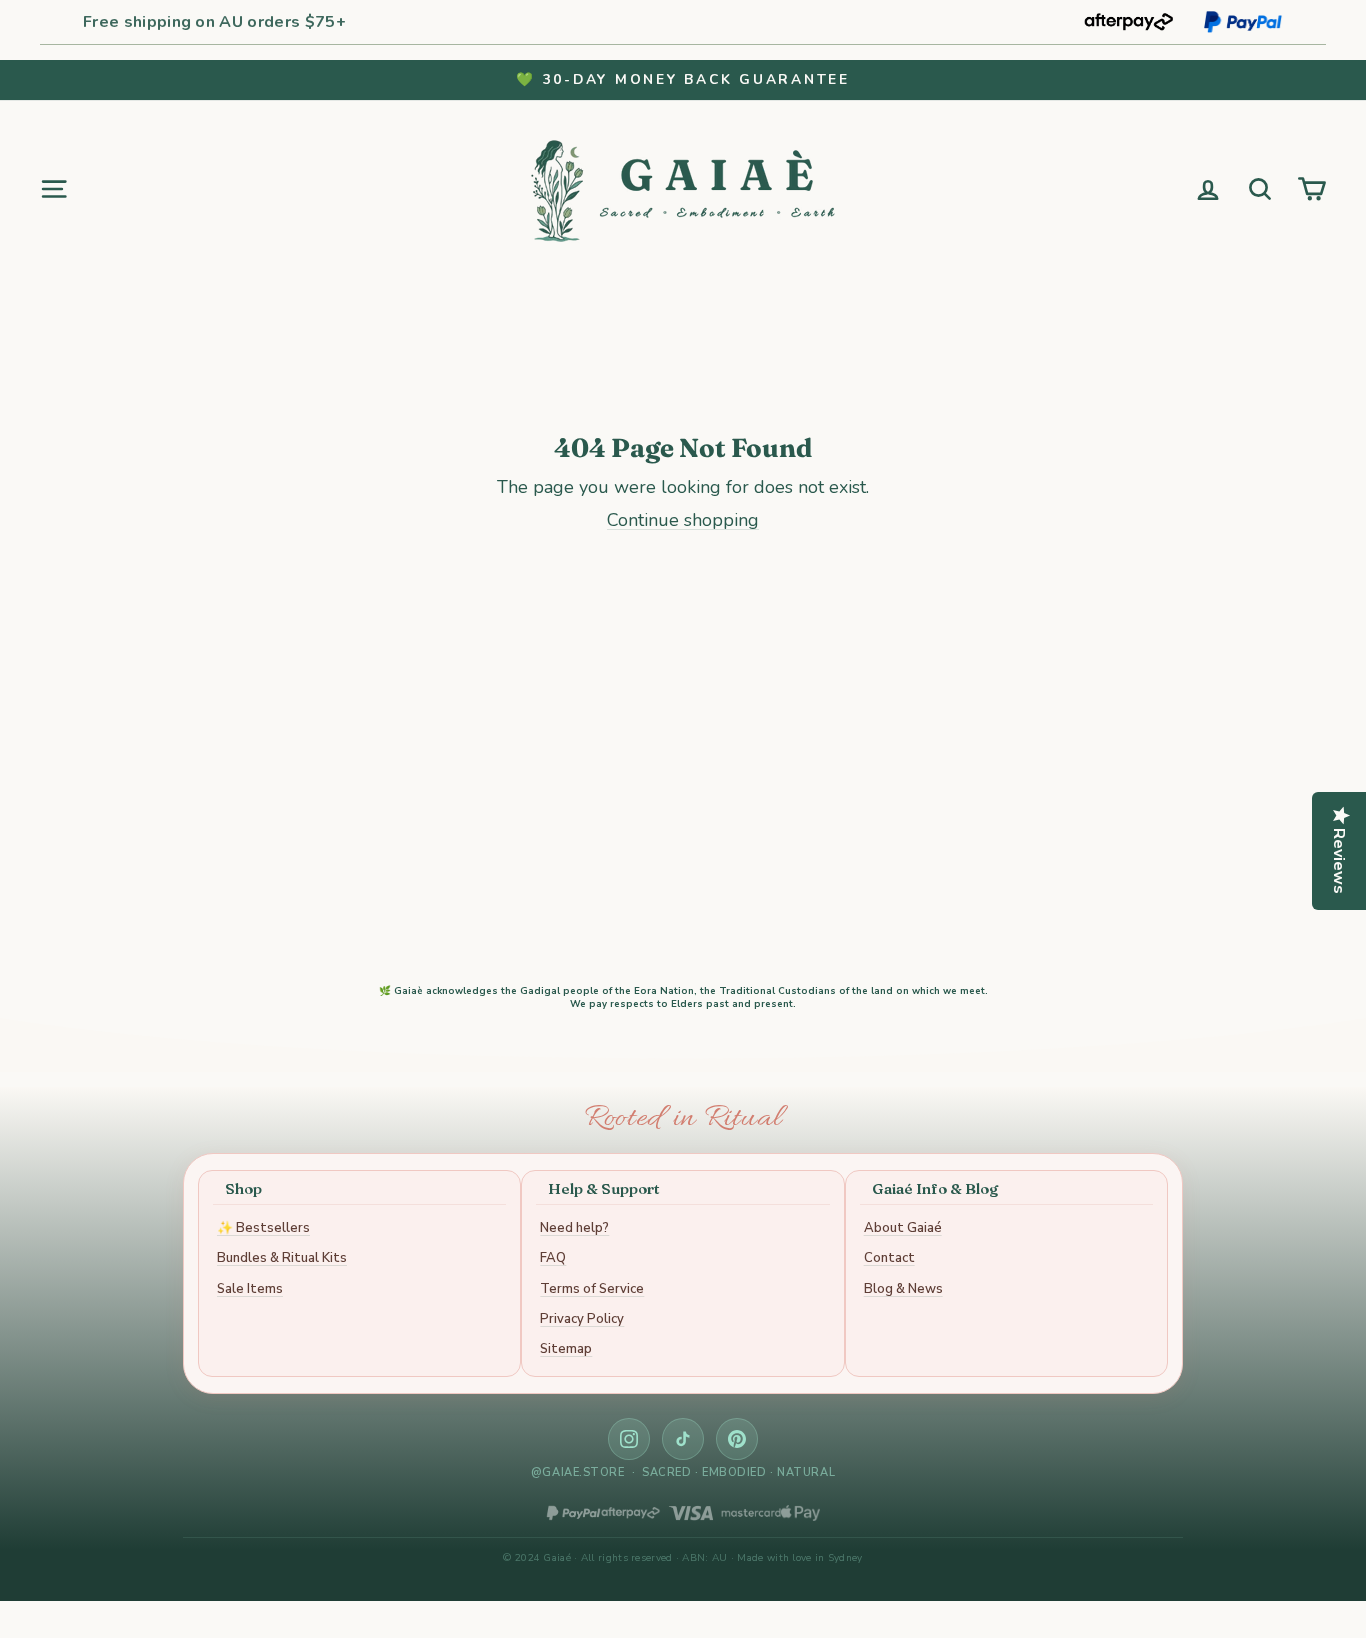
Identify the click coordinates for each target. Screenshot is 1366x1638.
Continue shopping (683, 520)
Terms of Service (592, 1289)
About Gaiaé (903, 1228)
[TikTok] (683, 1439)
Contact (889, 1258)
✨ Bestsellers (263, 1228)
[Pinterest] (737, 1439)
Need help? (574, 1228)
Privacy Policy (582, 1319)
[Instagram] (629, 1439)
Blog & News (903, 1289)
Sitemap (566, 1349)
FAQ (553, 1258)
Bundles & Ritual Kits (282, 1258)
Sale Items (250, 1289)
